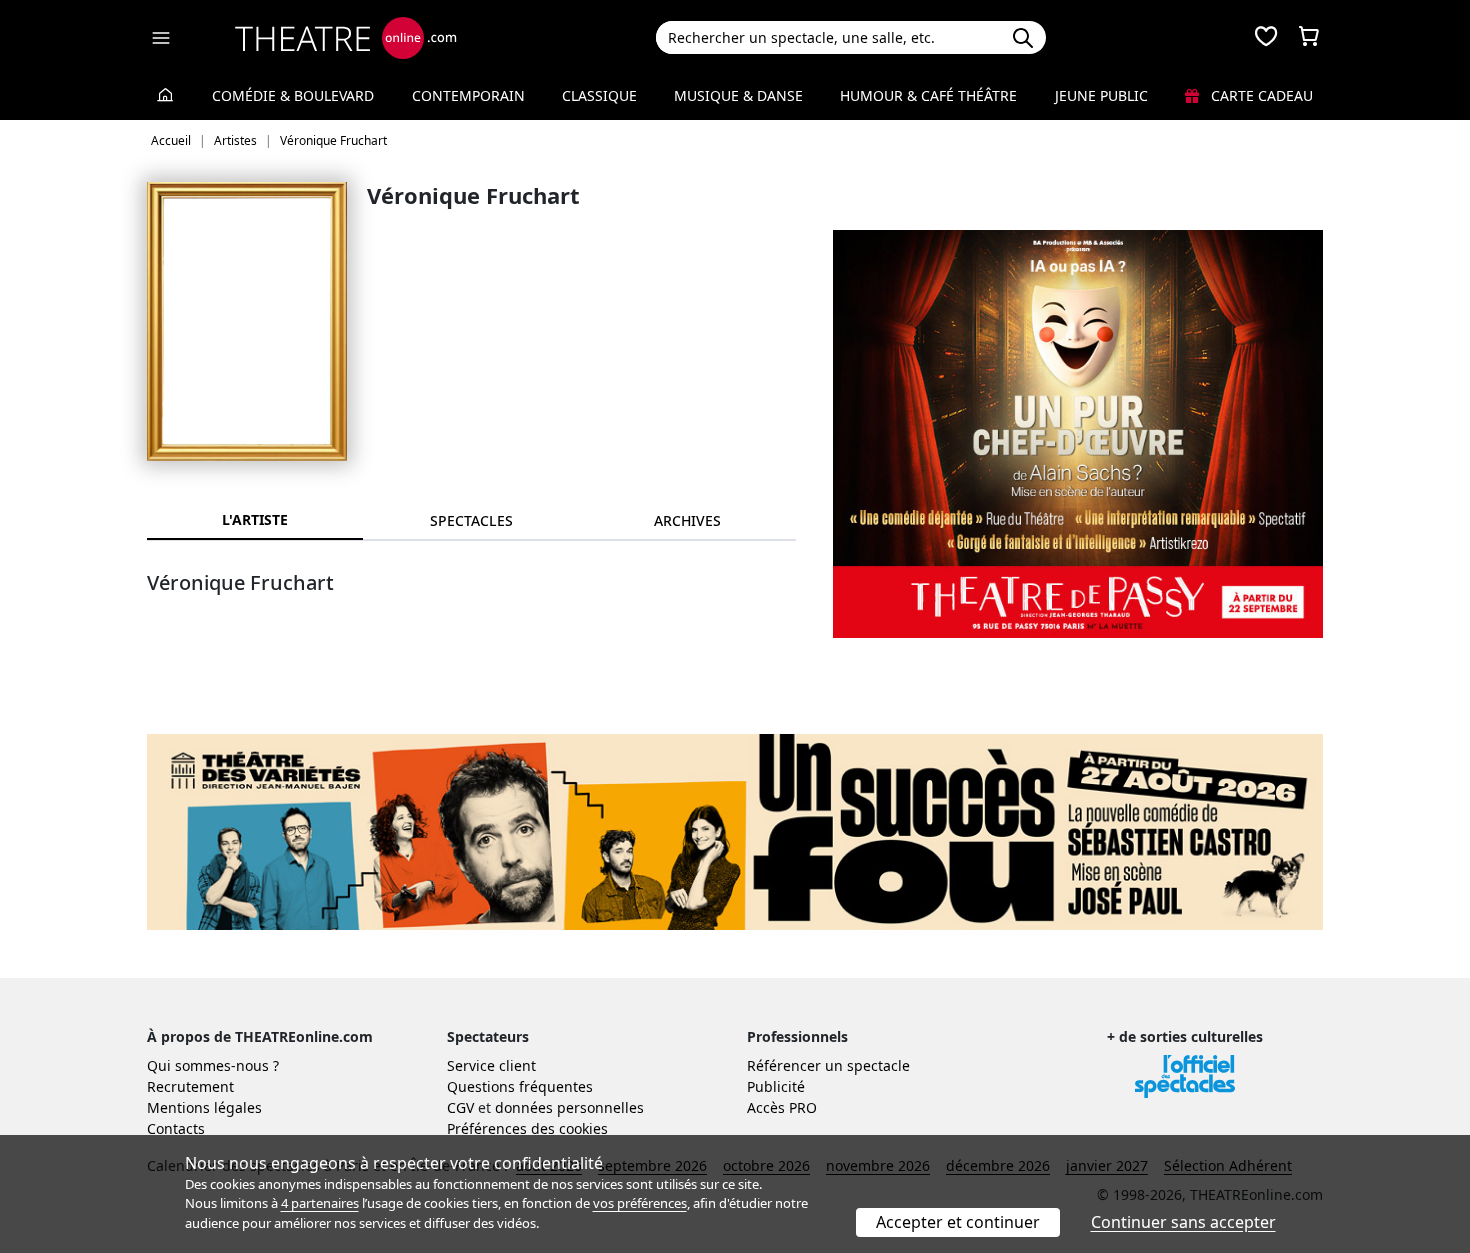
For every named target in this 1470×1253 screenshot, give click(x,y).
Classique (599, 95)
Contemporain (468, 95)
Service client (491, 1065)
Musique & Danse (738, 95)
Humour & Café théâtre (928, 95)
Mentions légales (204, 1107)
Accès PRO (782, 1107)
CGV (460, 1107)
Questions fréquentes (520, 1086)
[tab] (471, 520)
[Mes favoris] (1266, 38)
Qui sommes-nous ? (213, 1065)
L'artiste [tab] (255, 519)
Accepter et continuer (958, 1222)
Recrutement (190, 1086)
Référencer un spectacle (828, 1065)
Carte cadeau (1260, 95)
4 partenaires (320, 1203)
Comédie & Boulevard (293, 95)
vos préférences (640, 1203)
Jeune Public (1101, 95)
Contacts (176, 1128)
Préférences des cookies (527, 1128)
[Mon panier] (1309, 38)
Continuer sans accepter (1183, 1222)
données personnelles (569, 1107)
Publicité (776, 1086)
